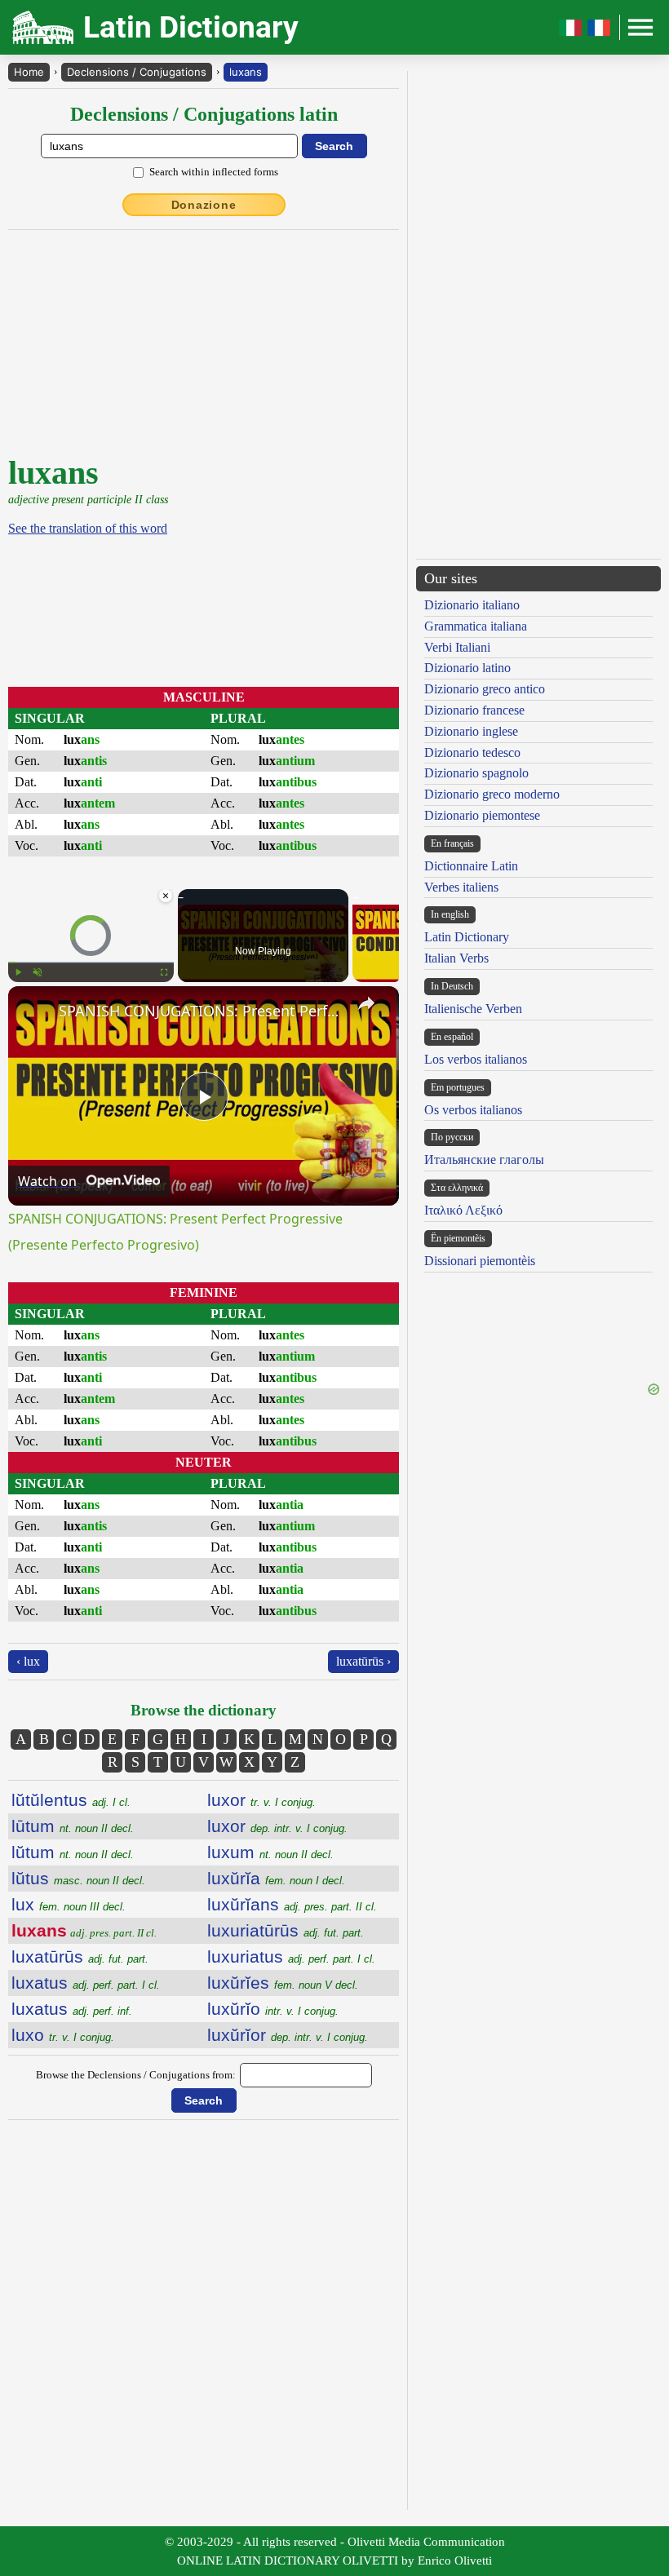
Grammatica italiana (476, 626)
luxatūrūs (80, 1956)
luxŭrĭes (283, 1983)
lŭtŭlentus (71, 1800)
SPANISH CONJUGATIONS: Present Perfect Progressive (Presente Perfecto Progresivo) (201, 1011)
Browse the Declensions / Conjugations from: (136, 2075)
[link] (34, 1012)
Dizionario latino (467, 668)
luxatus (86, 1983)
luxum (270, 1852)
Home (29, 72)
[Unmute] (38, 972)
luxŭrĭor (288, 2035)
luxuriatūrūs (286, 1930)
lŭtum (73, 1852)
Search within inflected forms (214, 172)
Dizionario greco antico (485, 689)
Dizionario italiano (472, 605)
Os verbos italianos (473, 1110)
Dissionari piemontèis (480, 1261)
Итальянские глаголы (484, 1160)
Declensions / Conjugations (137, 72)
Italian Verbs (456, 958)
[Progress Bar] (91, 963)
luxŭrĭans (292, 1904)
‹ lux (28, 1661)
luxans (246, 72)
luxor (261, 1800)
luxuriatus (291, 1956)
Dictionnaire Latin (471, 866)
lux (69, 1904)
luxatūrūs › (363, 1661)
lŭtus (78, 1878)
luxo (63, 2035)
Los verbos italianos (476, 1059)
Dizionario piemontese (482, 815)
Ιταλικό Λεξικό (463, 1210)
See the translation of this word (88, 528)
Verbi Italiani (457, 647)
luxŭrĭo (273, 2009)
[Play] (18, 972)
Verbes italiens (461, 887)
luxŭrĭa (276, 1878)
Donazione (204, 205)
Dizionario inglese (471, 731)
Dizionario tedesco (472, 752)
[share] (366, 1003)
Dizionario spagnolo (476, 773)
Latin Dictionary (467, 937)
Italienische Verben (473, 1009)
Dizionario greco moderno (492, 794)
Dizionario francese (474, 710)
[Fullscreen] (164, 972)
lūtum (73, 1826)
